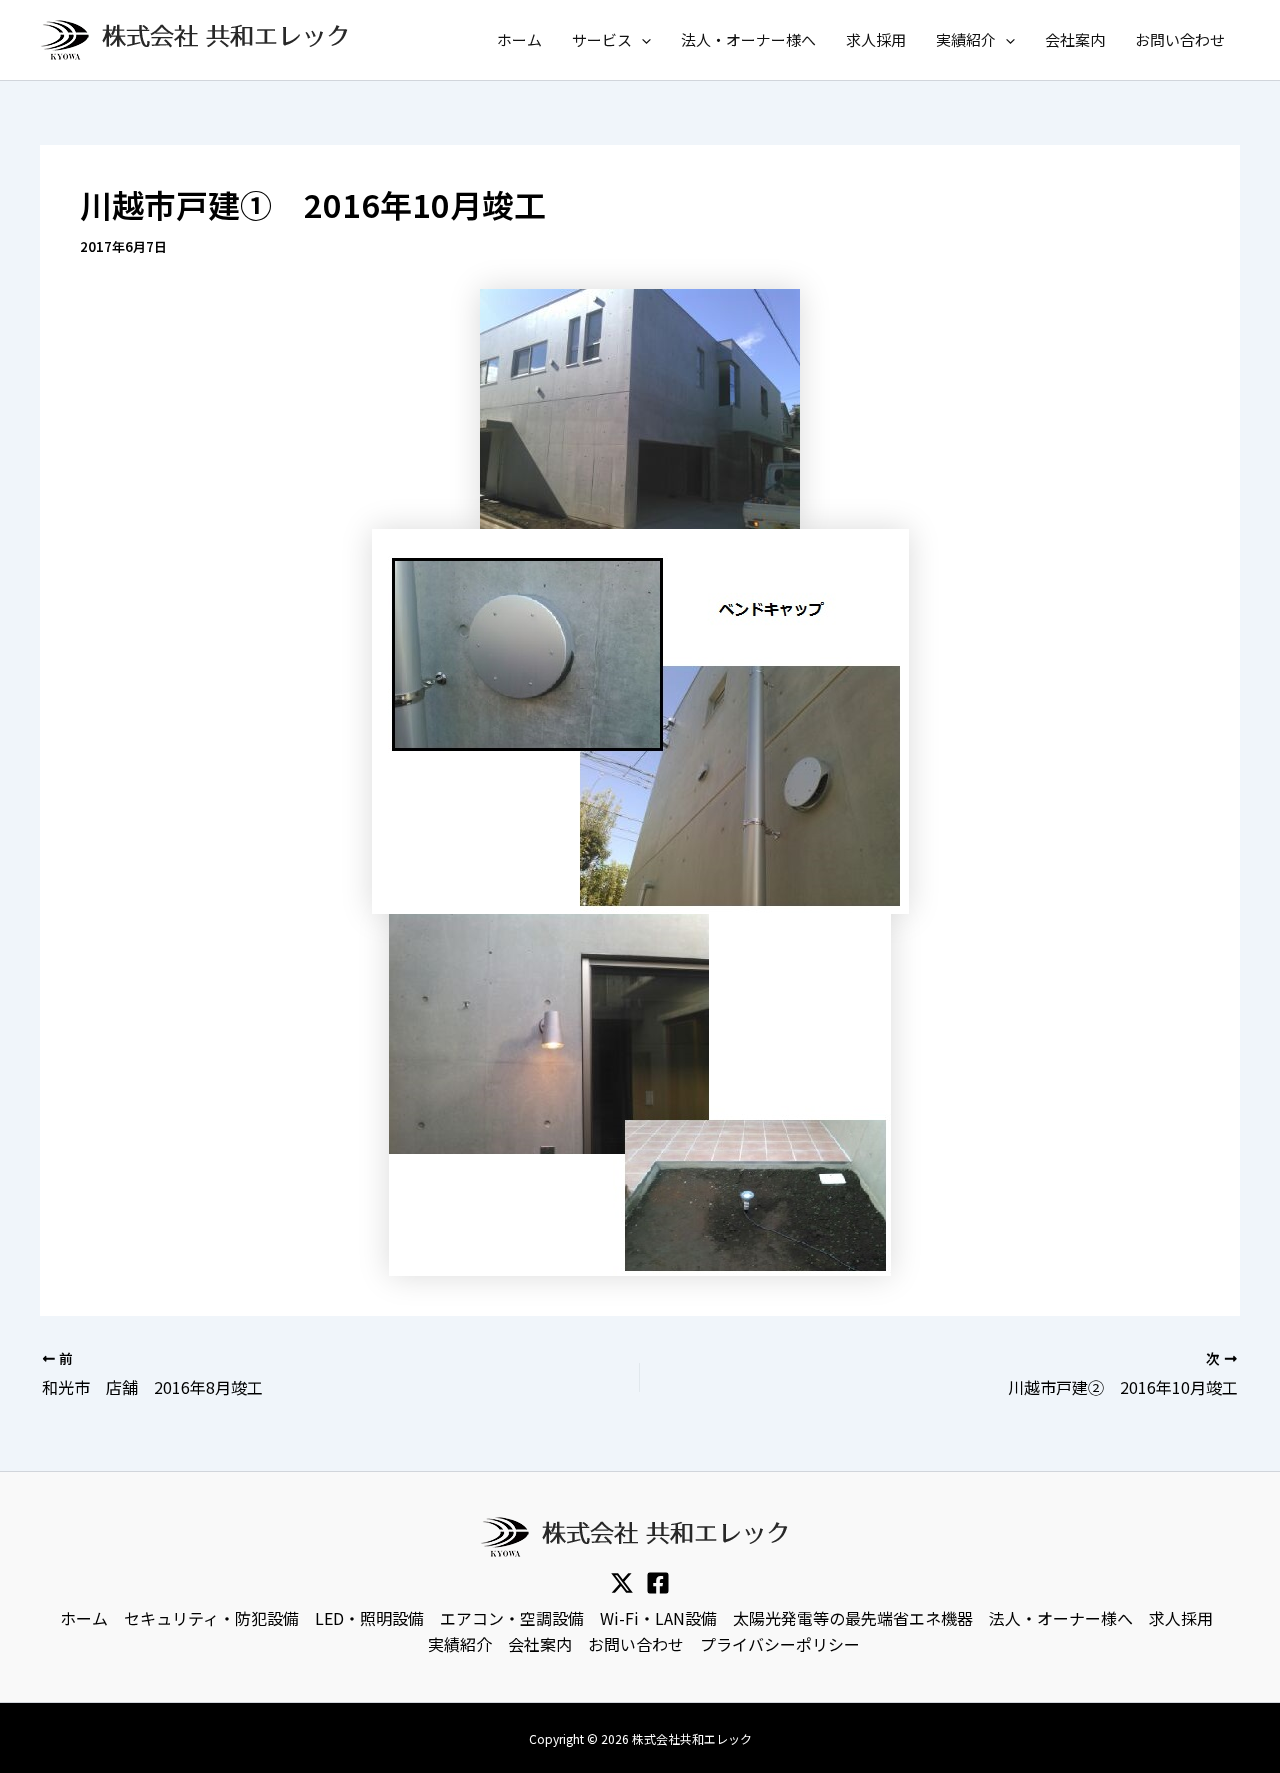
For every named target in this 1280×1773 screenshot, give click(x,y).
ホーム (519, 39)
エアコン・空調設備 (512, 1618)
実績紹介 (966, 39)
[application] (641, 40)
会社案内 (1075, 39)
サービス (602, 39)
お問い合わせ (1180, 39)
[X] (622, 1583)
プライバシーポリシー (780, 1644)
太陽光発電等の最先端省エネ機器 (853, 1618)
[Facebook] (658, 1583)
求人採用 (876, 39)
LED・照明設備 (369, 1618)
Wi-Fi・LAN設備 (658, 1618)
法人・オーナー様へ (748, 39)
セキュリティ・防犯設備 (211, 1618)
